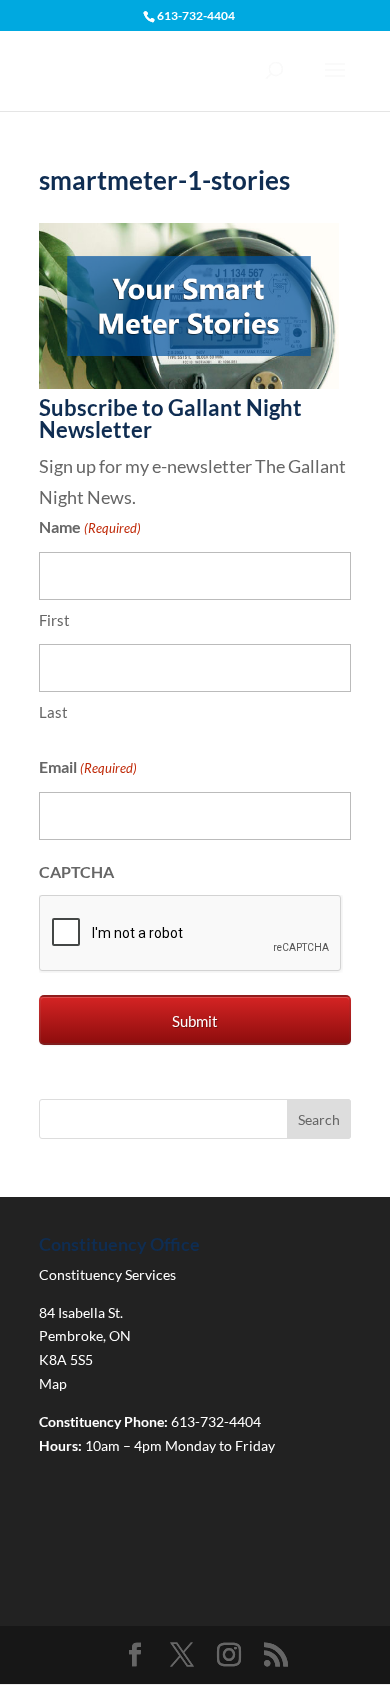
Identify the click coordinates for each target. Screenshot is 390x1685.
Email (88, 766)
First (54, 620)
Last (53, 712)
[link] (189, 382)
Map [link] (53, 1383)
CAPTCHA (76, 871)
